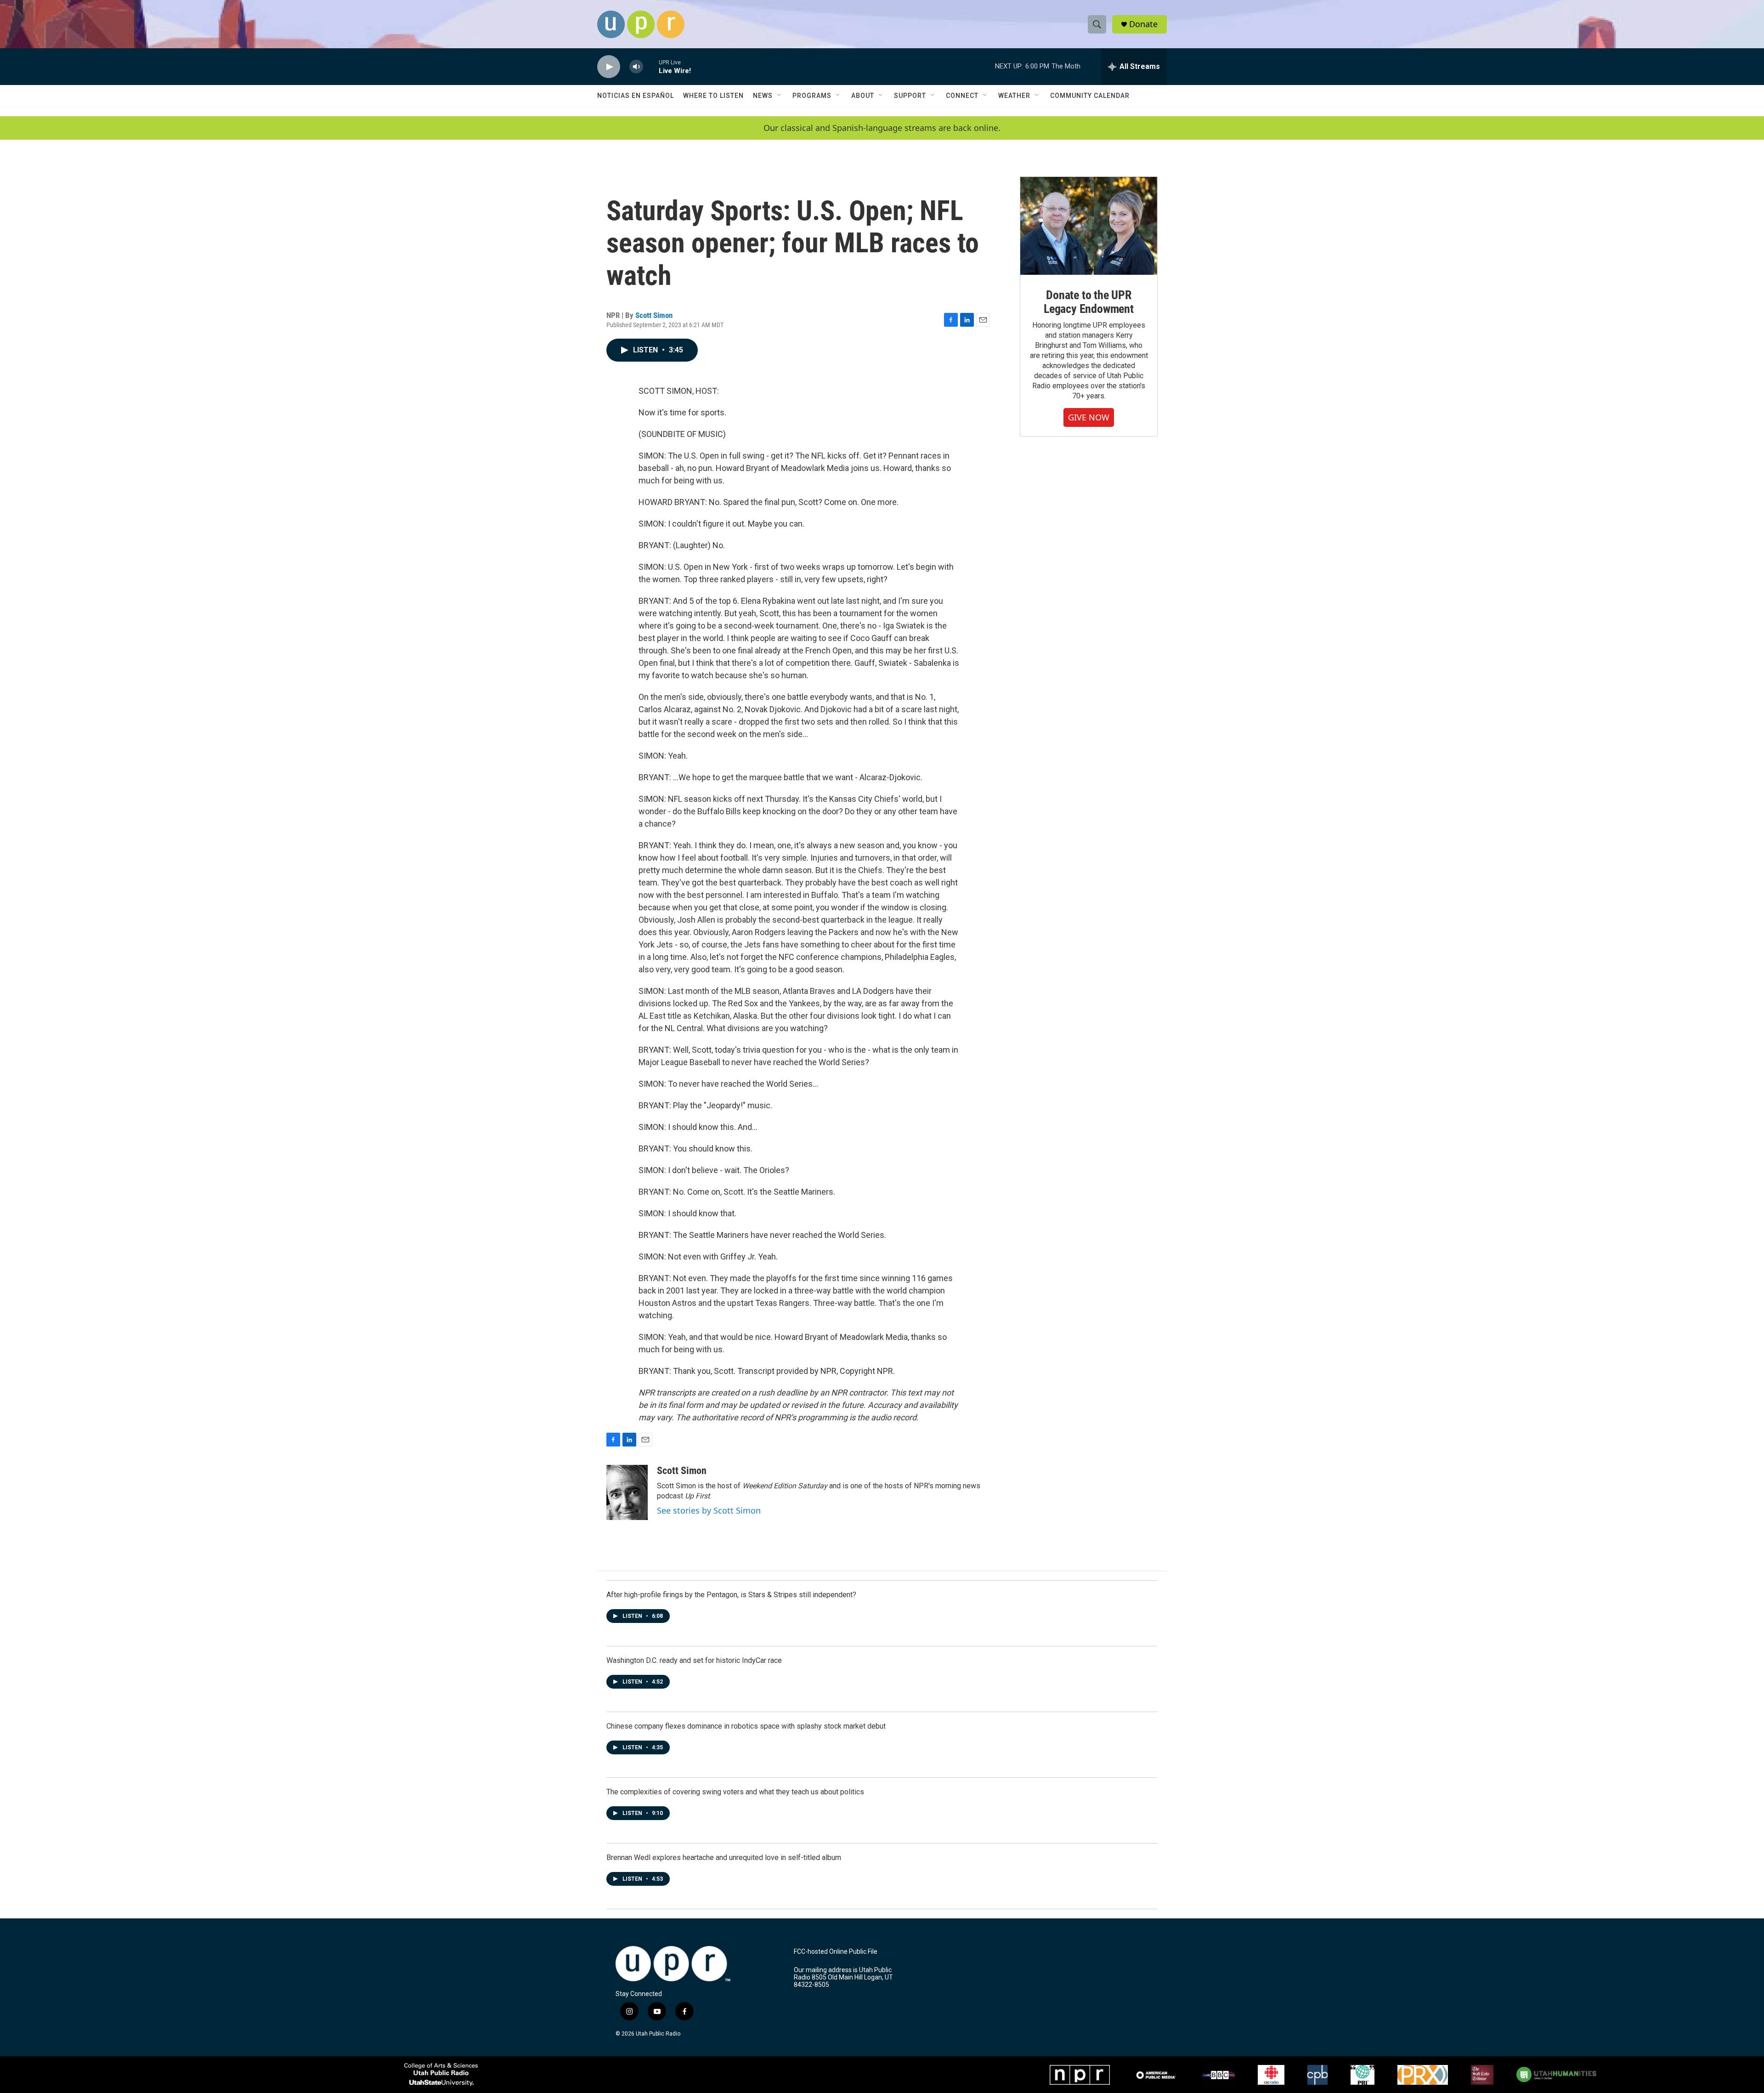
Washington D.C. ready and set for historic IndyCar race (694, 1660)
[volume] (636, 67)
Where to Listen (713, 96)
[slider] (651, 66)
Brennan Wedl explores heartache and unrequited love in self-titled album (724, 1858)
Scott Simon (654, 315)
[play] (609, 67)
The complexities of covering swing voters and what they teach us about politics (735, 1792)
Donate (1143, 24)
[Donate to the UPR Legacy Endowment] (1089, 226)
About (863, 96)
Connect (962, 96)
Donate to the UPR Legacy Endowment (1089, 302)
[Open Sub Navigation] (780, 96)
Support (910, 96)
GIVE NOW (1089, 417)
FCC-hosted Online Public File (836, 1952)
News (763, 96)
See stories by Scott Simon (709, 1510)
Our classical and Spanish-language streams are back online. (882, 128)
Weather (1014, 96)
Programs (812, 96)
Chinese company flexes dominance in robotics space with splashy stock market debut (746, 1726)
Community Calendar (1090, 96)
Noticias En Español (636, 96)
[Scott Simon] (627, 1492)
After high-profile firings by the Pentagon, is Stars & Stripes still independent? (731, 1595)
